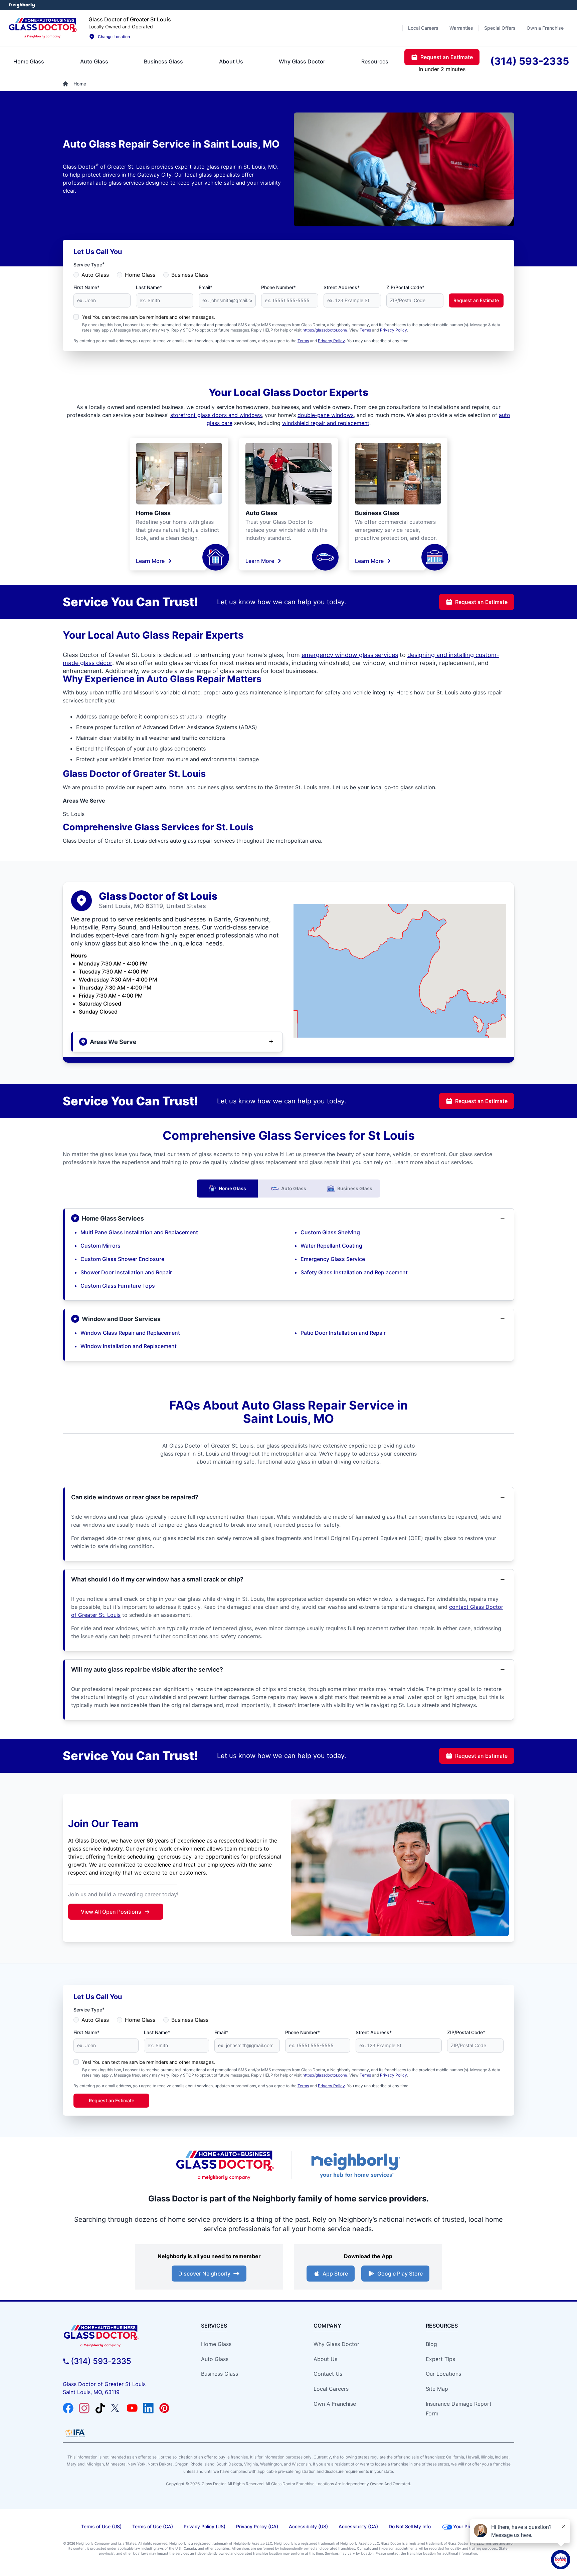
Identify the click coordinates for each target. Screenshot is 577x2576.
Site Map (437, 2389)
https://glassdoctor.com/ (325, 330)
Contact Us (328, 2374)
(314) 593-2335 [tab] (530, 61)
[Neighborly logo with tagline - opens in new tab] (355, 2165)
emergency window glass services (350, 655)
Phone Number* (278, 287)
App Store (335, 2274)
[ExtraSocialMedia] (100, 2408)
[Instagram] (84, 2408)
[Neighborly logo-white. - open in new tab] (22, 5)
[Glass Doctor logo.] (43, 28)
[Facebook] (68, 2408)
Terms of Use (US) (101, 2526)
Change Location (114, 37)
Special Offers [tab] (500, 28)
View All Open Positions (111, 1912)
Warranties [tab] (461, 28)
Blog (431, 2344)
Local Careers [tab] (423, 28)
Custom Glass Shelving (330, 1232)
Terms (365, 330)
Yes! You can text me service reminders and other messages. (149, 317)
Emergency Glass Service (333, 1259)
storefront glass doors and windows (216, 415)
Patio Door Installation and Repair (343, 1333)
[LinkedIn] (148, 2408)
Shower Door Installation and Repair (126, 1272)
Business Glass (190, 275)
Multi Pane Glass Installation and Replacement (139, 1232)
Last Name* (149, 287)
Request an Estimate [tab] (447, 57)
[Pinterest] (164, 2408)
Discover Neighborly (204, 2274)
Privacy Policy (394, 330)
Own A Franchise (335, 2404)
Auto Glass (95, 275)
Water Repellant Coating (331, 1246)
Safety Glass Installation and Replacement (354, 1272)
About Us (325, 2359)
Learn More (150, 561)
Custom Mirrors (101, 1246)
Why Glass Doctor (336, 2344)
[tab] (29, 61)
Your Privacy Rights (475, 2526)
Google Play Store (400, 2274)
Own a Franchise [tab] (545, 28)
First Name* (86, 287)
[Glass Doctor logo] (225, 2165)
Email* (206, 287)
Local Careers (331, 2389)
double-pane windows (326, 415)
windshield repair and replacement (326, 423)
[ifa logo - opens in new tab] (75, 2433)
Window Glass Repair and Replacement (130, 1333)
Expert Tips (440, 2359)
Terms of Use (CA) (153, 2526)
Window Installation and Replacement (129, 1346)
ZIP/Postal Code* (405, 287)
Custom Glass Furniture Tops (118, 1286)
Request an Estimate (476, 300)
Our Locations (443, 2374)
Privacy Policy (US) (205, 2526)
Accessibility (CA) (358, 2526)
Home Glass (140, 275)
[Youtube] (132, 2408)
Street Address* (342, 287)
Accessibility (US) (308, 2526)
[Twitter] (116, 2408)
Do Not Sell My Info (410, 2526)
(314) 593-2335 (101, 2361)
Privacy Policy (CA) (257, 2526)
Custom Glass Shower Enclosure (122, 1259)
